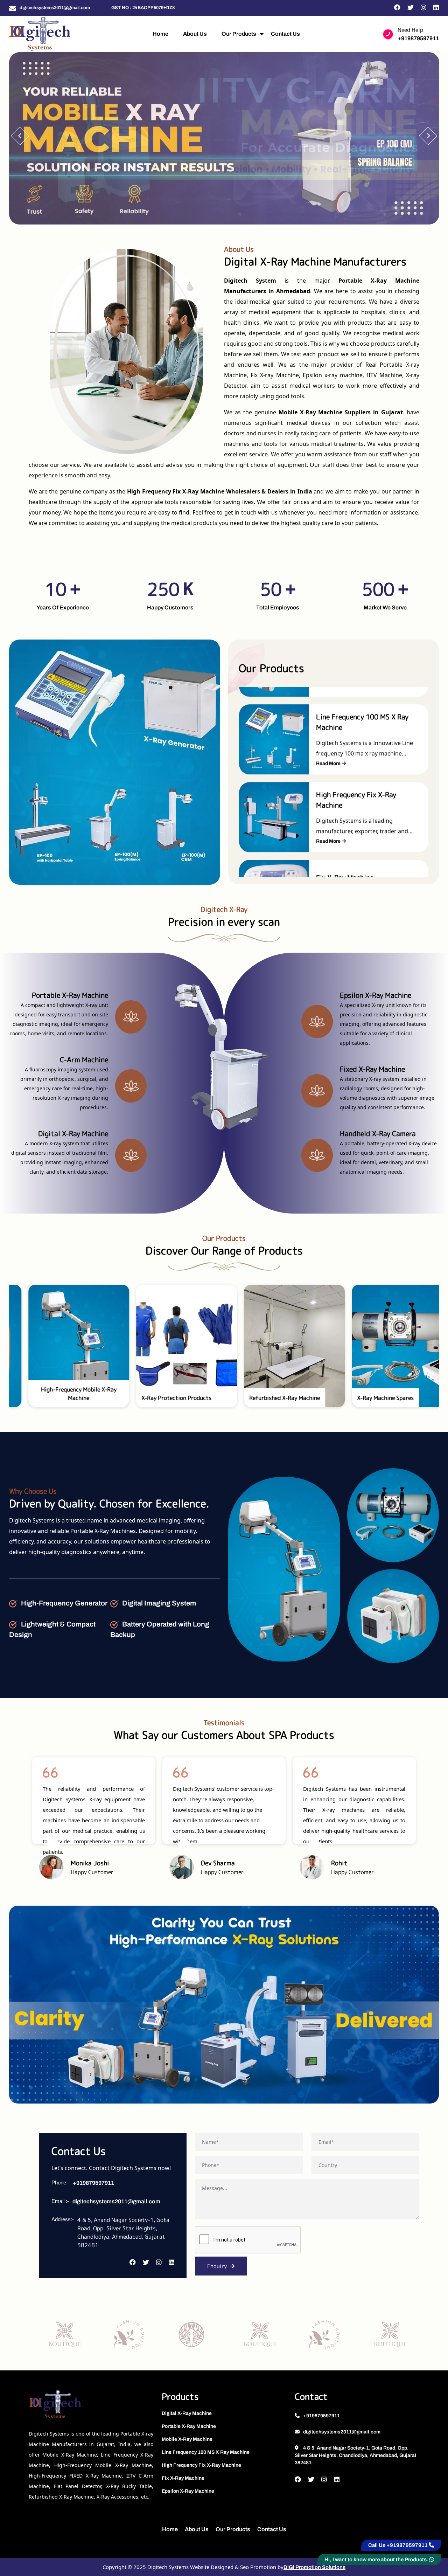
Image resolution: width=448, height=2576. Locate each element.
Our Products (239, 34)
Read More (329, 758)
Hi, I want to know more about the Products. (377, 2560)
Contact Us (285, 34)
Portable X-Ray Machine (189, 2426)
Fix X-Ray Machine (183, 2478)
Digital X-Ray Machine (187, 2413)
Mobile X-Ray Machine (187, 2439)
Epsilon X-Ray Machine (188, 2491)
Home (160, 34)
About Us (195, 34)
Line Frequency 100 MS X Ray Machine (206, 2452)
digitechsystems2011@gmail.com (55, 8)
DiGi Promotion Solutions (314, 2567)
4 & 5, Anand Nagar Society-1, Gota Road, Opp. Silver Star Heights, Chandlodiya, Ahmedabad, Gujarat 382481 (355, 2455)
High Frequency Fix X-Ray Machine (201, 2465)
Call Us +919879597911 (398, 2545)
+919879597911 (418, 38)
